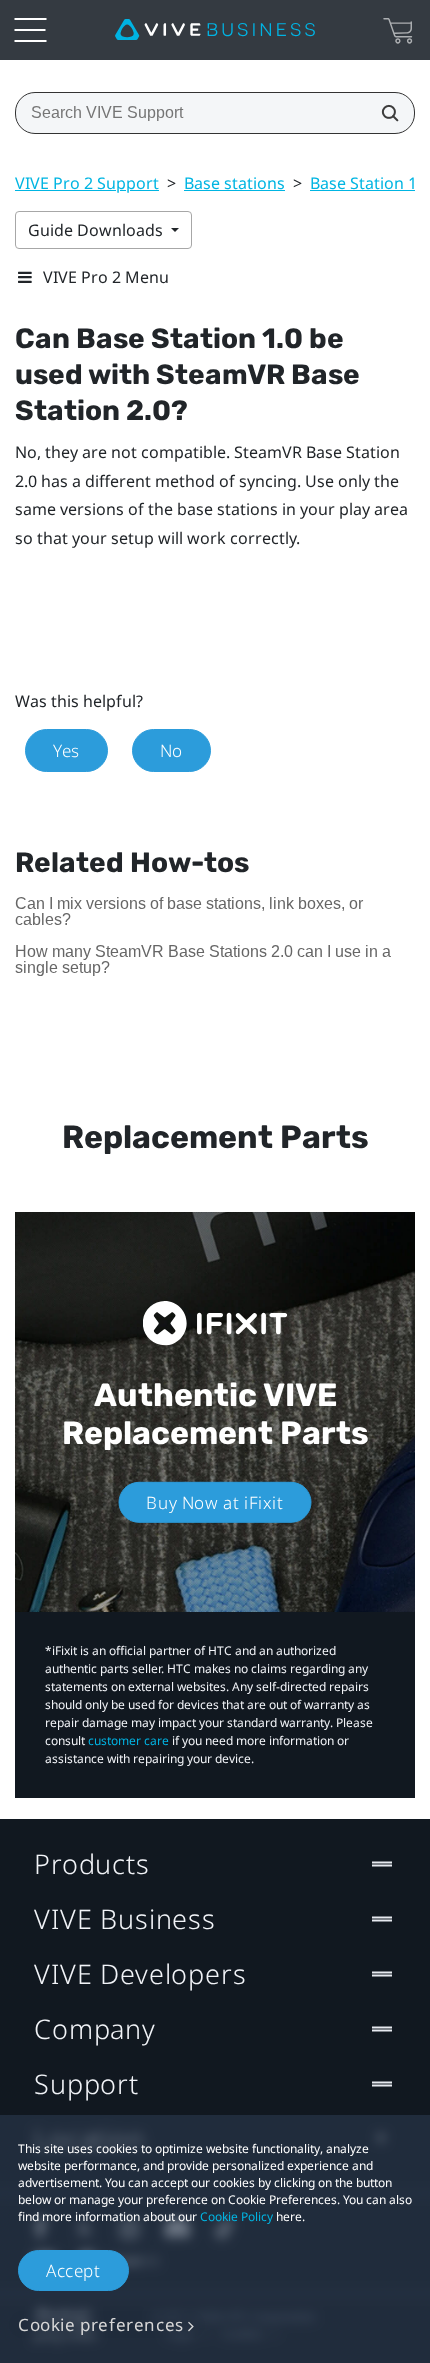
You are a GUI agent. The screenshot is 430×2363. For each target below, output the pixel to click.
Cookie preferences (101, 2324)
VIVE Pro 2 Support (87, 183)
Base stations (234, 183)
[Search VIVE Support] (384, 113)
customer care (128, 1740)
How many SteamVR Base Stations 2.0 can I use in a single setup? (203, 959)
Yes (66, 750)
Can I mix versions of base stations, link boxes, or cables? (189, 911)
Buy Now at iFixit (214, 1502)
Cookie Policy (236, 2216)
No (171, 750)
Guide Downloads (97, 230)
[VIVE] (215, 30)
